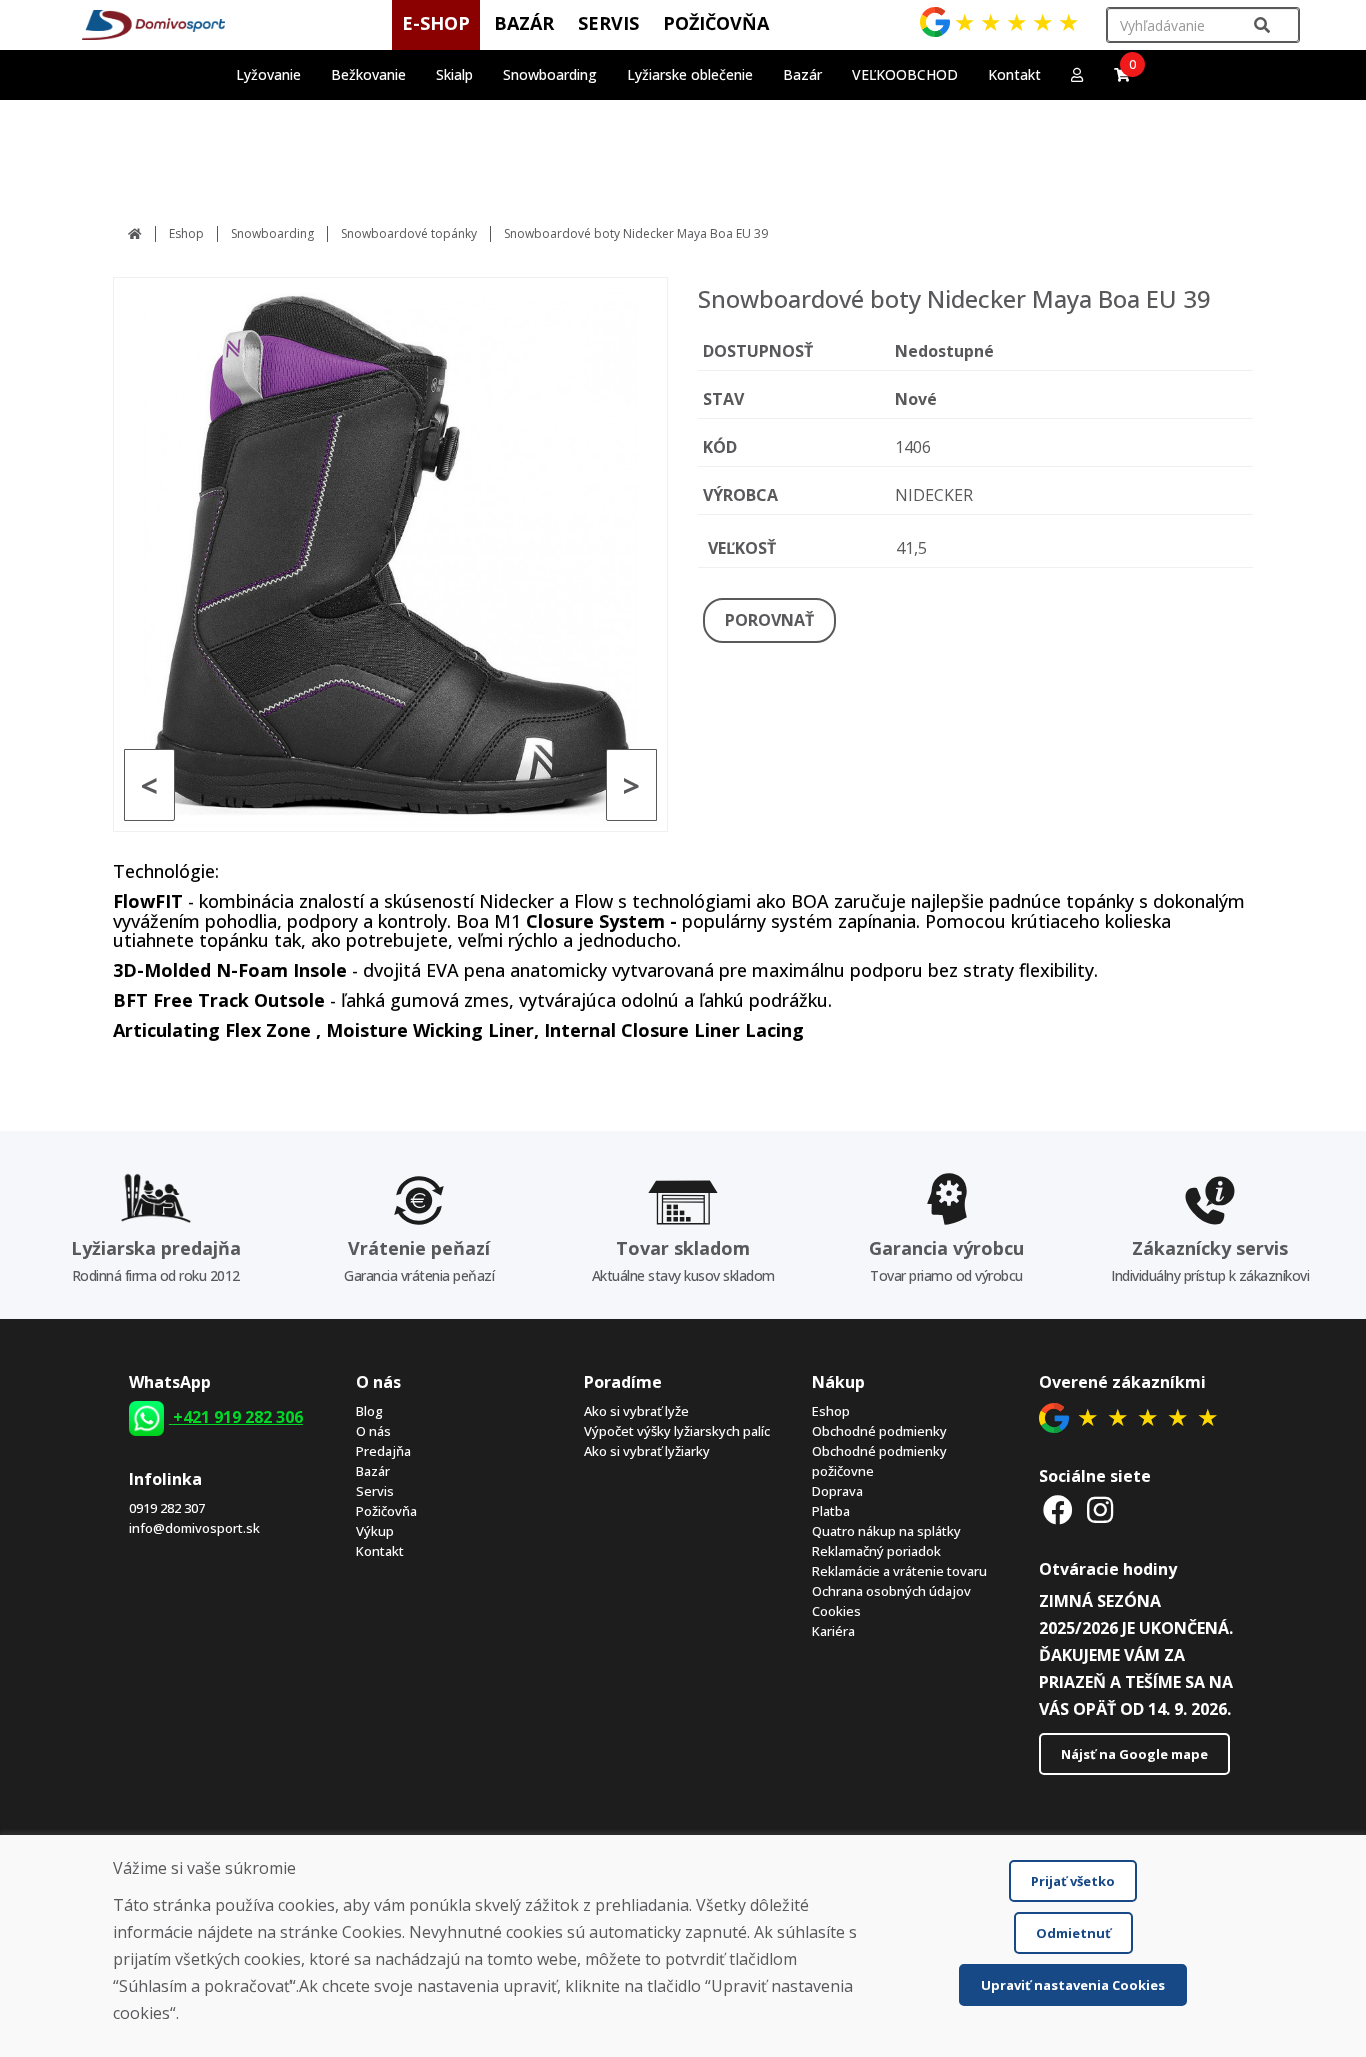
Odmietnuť (1073, 1933)
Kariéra (833, 1631)
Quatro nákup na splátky (886, 1531)
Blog (369, 1411)
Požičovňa (386, 1511)
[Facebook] (1058, 1509)
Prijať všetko (1073, 1881)
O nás (373, 1431)
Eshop (186, 233)
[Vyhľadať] (1262, 25)
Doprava (837, 1491)
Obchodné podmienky (879, 1431)
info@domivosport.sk (194, 1528)
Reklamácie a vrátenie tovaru (899, 1571)
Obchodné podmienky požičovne (879, 1461)
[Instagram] (1100, 1509)
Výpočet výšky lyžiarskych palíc (677, 1431)
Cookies (836, 1611)
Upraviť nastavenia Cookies (1073, 1985)
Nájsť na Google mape (1134, 1754)
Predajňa (383, 1451)
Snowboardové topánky (409, 233)
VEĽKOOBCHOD (905, 74)
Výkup (375, 1531)
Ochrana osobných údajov (891, 1591)
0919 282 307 (167, 1508)
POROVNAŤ (769, 620)
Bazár (373, 1471)
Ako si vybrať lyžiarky (647, 1451)
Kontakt (1014, 74)
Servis (375, 1491)
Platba (831, 1511)
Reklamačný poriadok (876, 1551)
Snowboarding (272, 233)
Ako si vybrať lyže (636, 1411)
